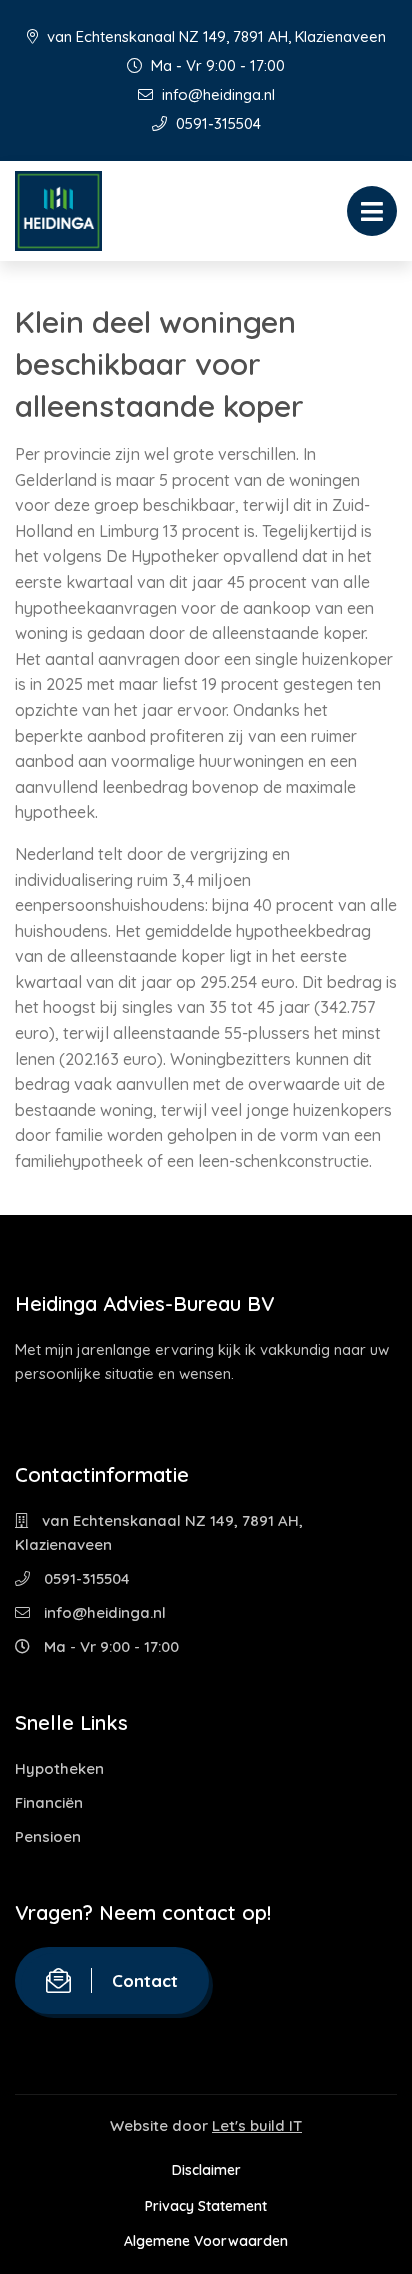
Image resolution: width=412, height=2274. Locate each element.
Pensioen (48, 1836)
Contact (145, 1980)
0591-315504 (216, 123)
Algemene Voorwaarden (206, 2241)
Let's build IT (257, 2125)
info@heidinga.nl (216, 94)
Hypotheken (59, 1768)
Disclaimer (206, 2170)
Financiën (49, 1802)
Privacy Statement (206, 2206)
